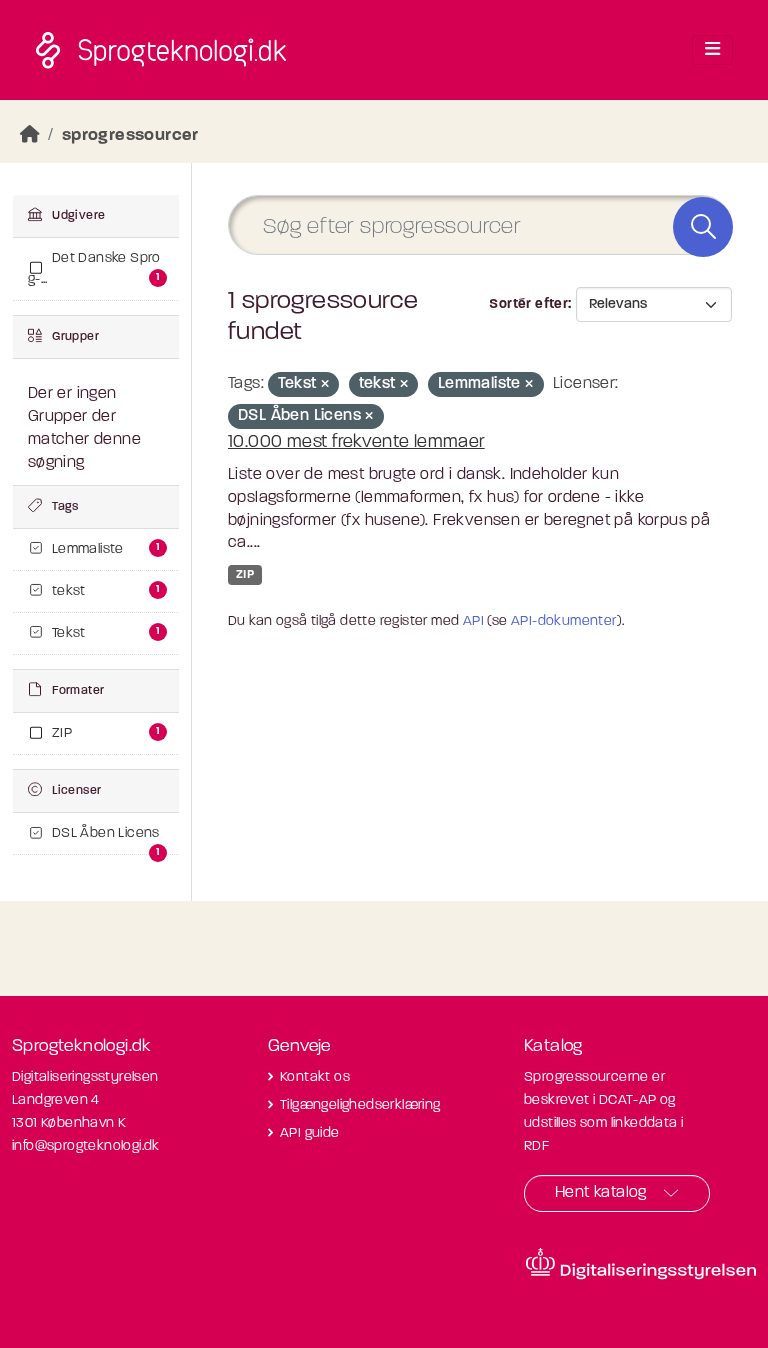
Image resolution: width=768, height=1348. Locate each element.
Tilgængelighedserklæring (360, 1105)
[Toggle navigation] (712, 50)
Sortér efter (528, 304)
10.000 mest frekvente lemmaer (356, 443)
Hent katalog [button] (601, 1193)
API (473, 621)
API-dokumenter (564, 621)
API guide (310, 1133)
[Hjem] (30, 135)
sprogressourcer (130, 135)
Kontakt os (315, 1077)
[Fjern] (325, 385)
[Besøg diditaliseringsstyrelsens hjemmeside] (641, 1264)
